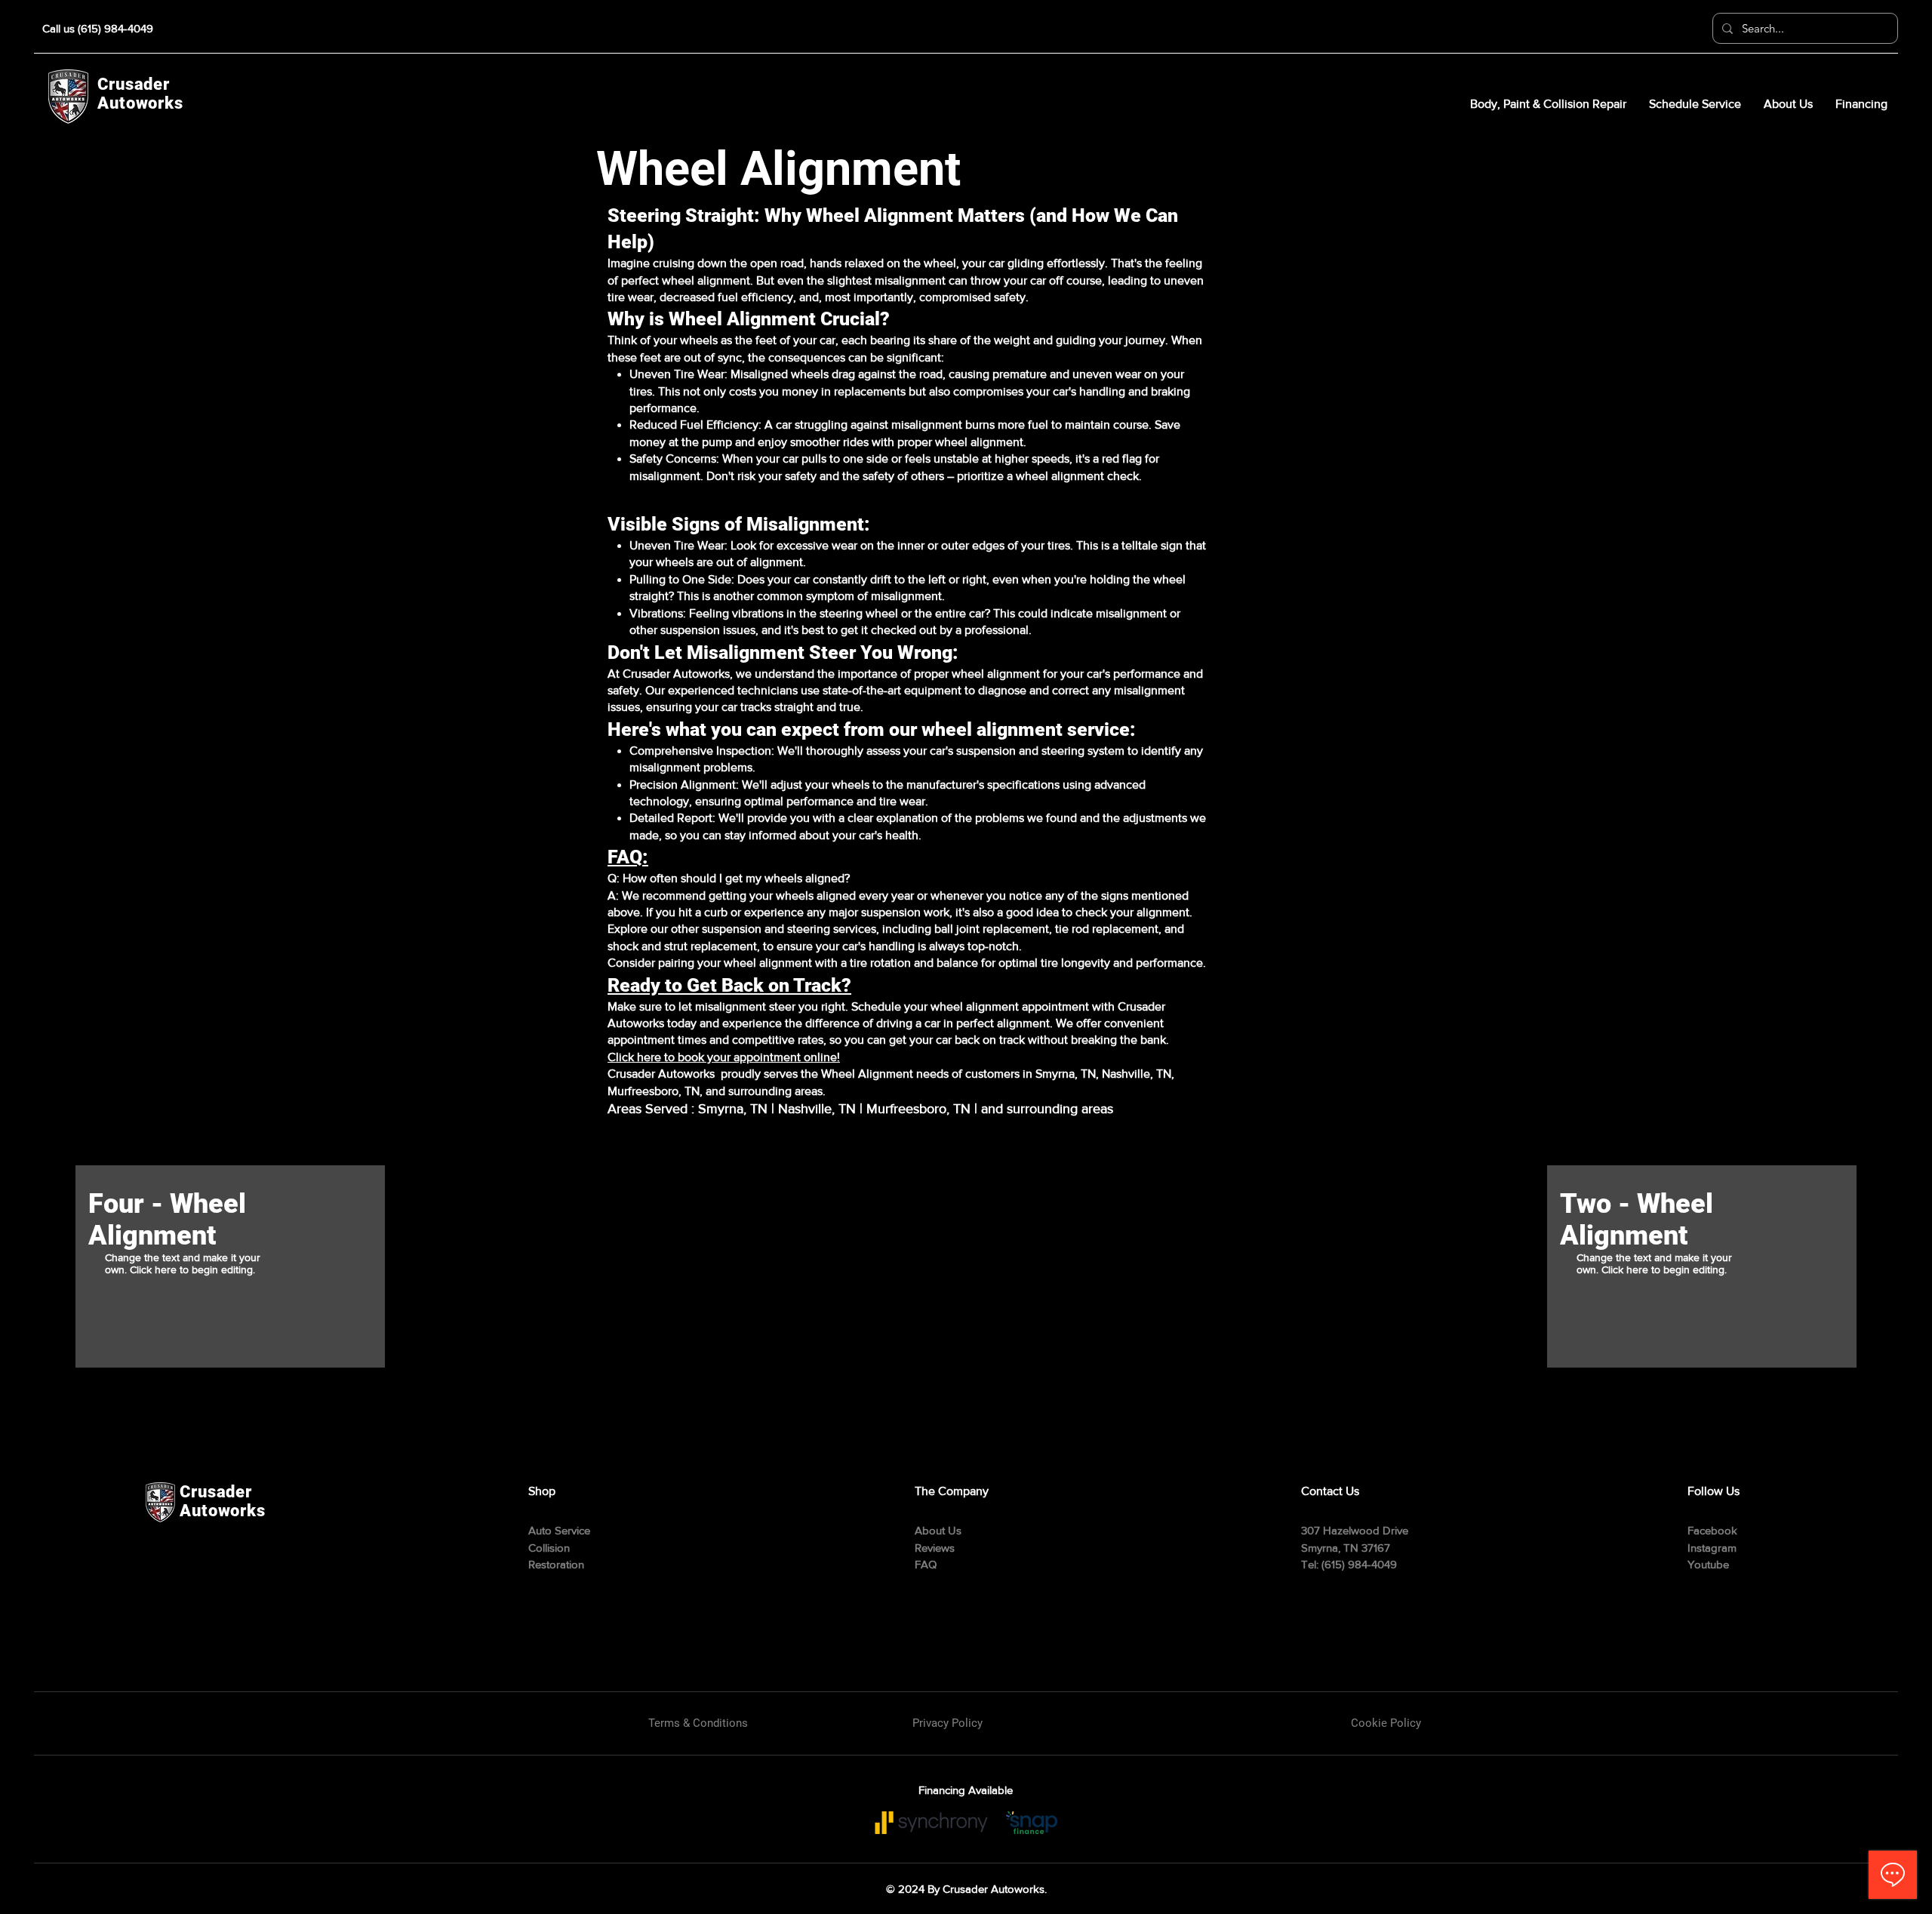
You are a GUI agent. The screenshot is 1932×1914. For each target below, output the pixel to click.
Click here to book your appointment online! (724, 1057)
